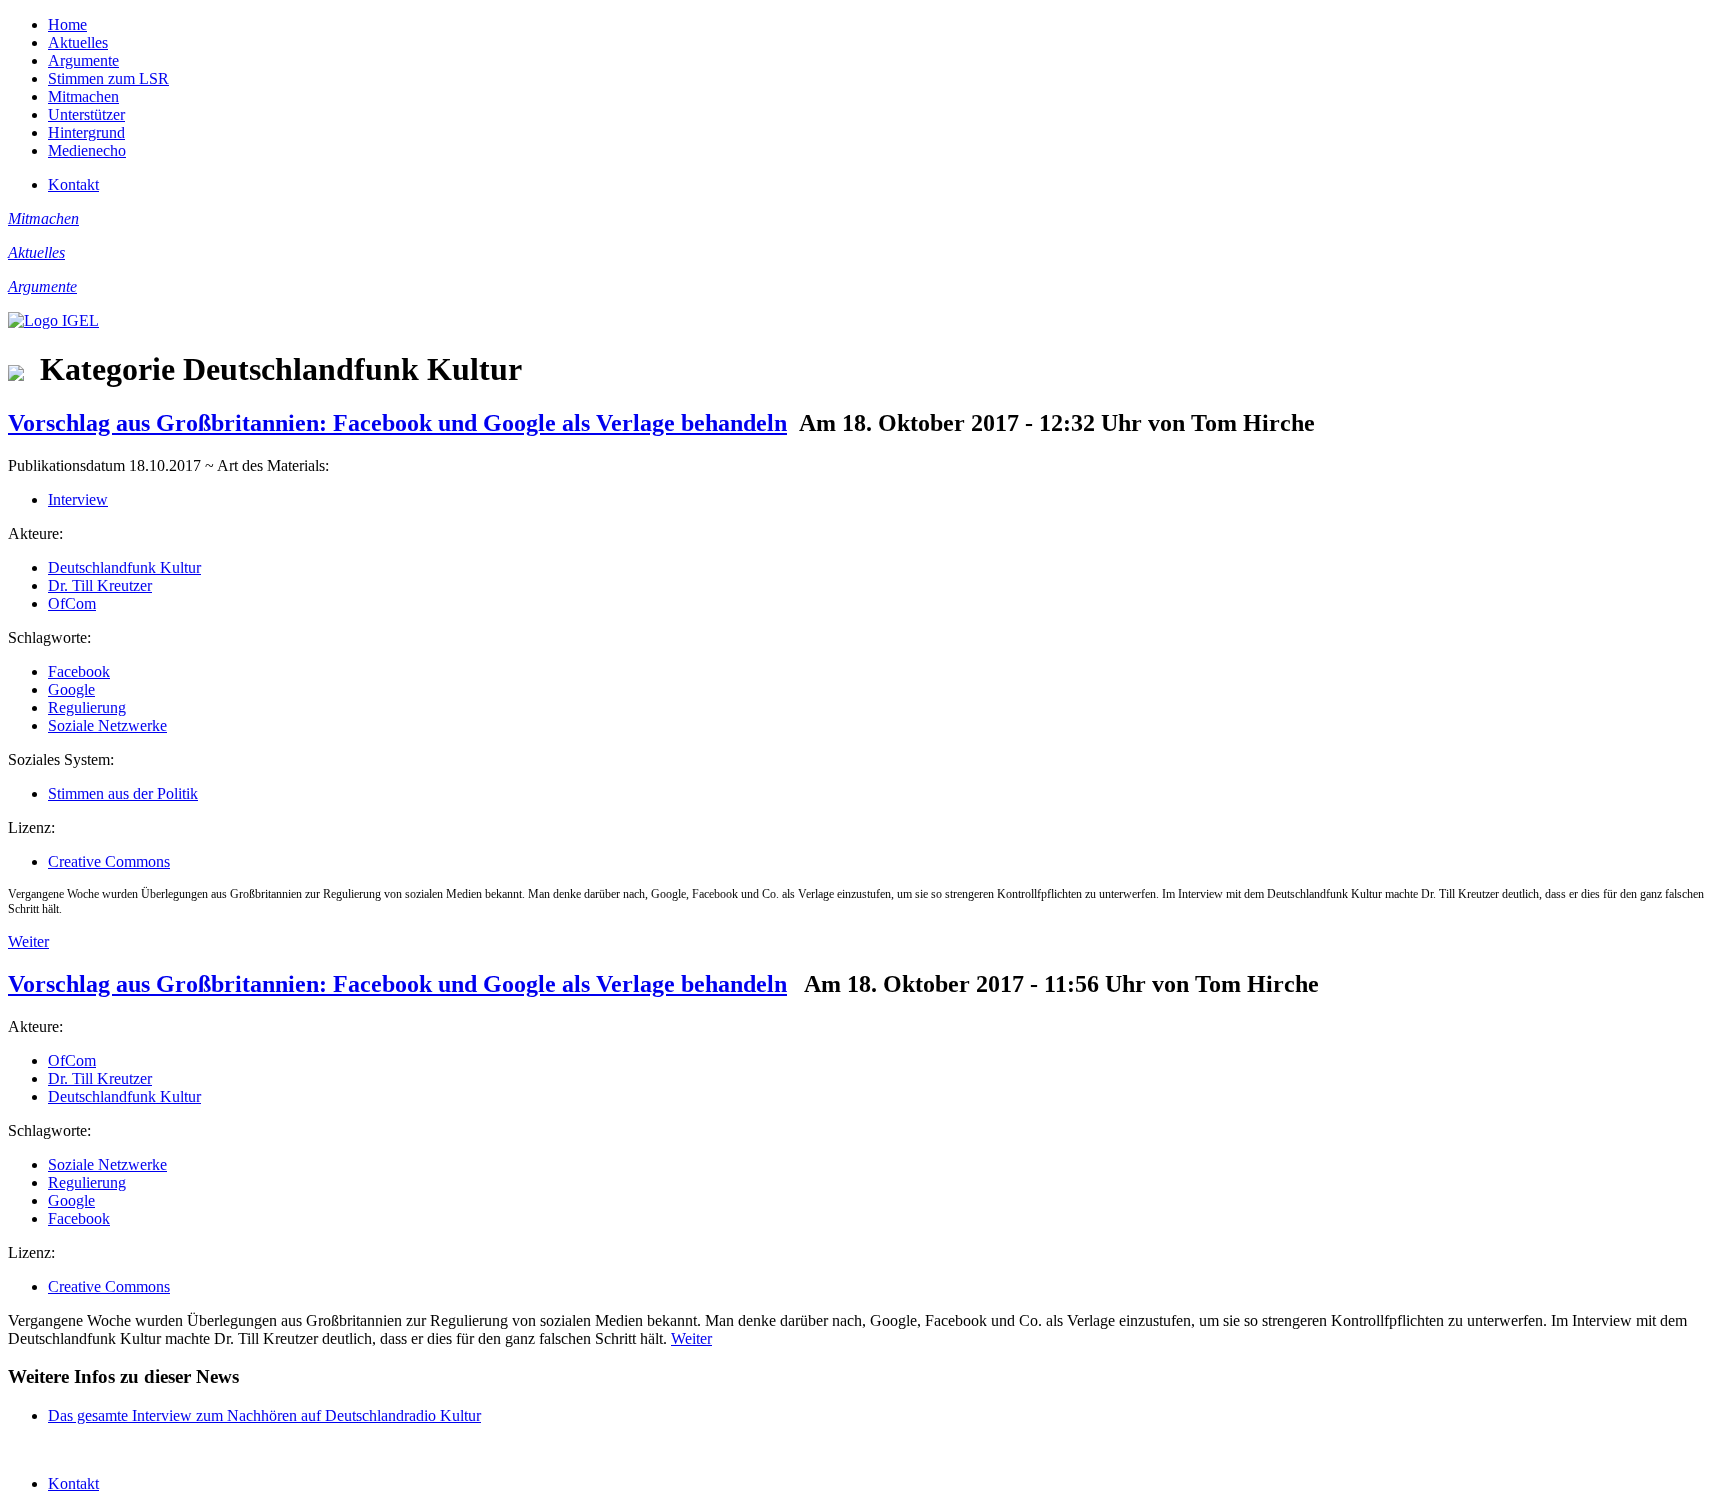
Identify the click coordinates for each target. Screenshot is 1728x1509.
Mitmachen (83, 96)
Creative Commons (109, 861)
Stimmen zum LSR (108, 78)
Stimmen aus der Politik (123, 793)
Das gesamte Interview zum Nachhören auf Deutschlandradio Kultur (264, 1415)
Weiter (28, 941)
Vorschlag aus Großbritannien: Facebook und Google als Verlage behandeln (397, 423)
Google (71, 689)
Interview (78, 499)
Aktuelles (78, 42)
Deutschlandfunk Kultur (124, 567)
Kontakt (73, 184)
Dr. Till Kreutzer (100, 585)
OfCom (72, 603)
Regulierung (87, 707)
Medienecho (87, 150)
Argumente (83, 60)
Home (67, 24)
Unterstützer (86, 114)
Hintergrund (86, 132)
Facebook (79, 671)
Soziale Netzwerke (107, 725)
